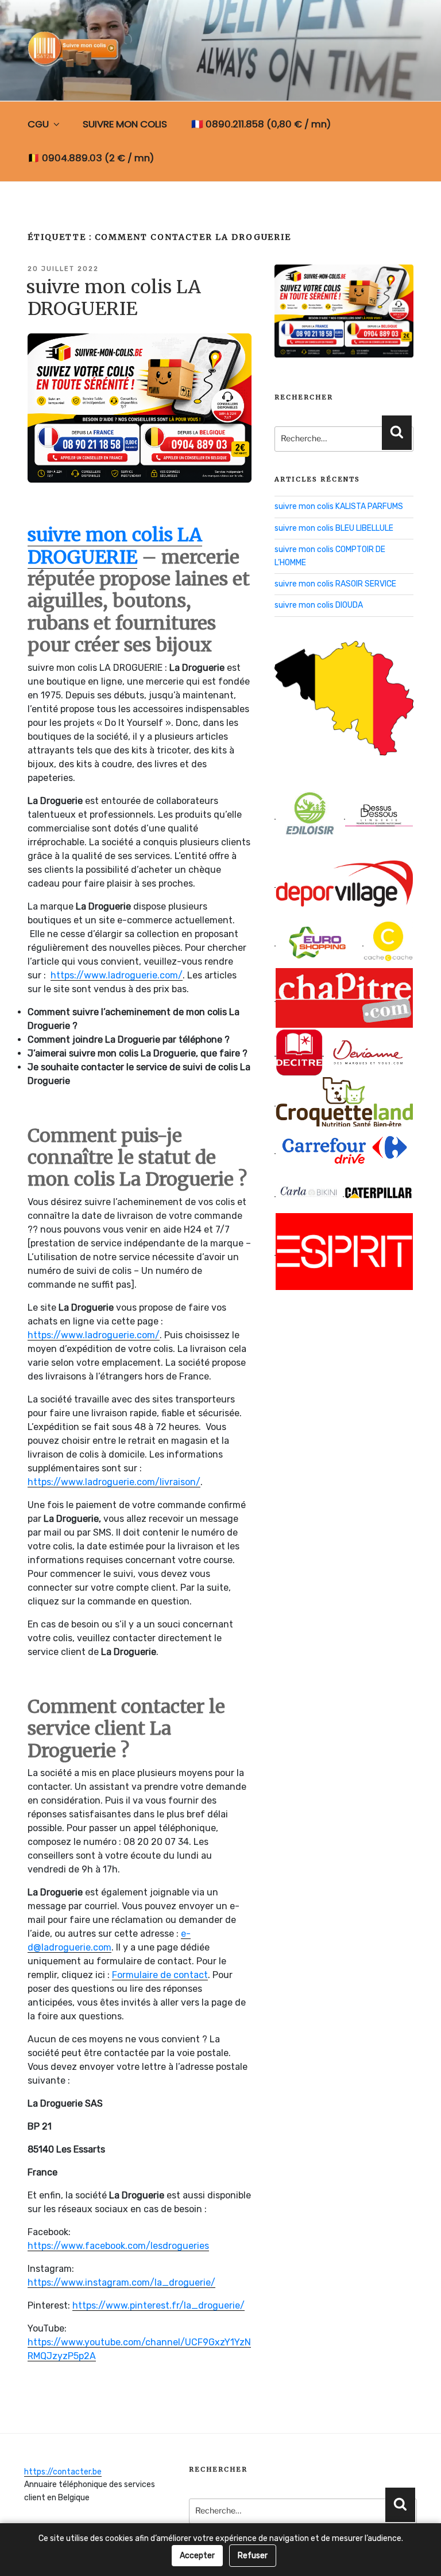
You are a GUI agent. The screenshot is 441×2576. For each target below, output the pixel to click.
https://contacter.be (63, 2472)
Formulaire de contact (160, 1975)
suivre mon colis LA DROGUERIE (114, 298)
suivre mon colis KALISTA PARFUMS (339, 506)
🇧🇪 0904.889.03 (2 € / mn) (91, 158)
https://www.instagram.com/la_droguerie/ (121, 2282)
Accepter (197, 2556)
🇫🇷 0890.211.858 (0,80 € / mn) (261, 124)
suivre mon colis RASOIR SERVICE (335, 584)
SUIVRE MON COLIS (125, 124)
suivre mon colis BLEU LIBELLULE (334, 528)
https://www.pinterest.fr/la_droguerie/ (158, 2305)
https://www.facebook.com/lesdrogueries (118, 2246)
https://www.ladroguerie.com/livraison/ (114, 1482)
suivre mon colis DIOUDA (319, 605)
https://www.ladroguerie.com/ (117, 975)
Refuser (253, 2556)
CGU (38, 124)
